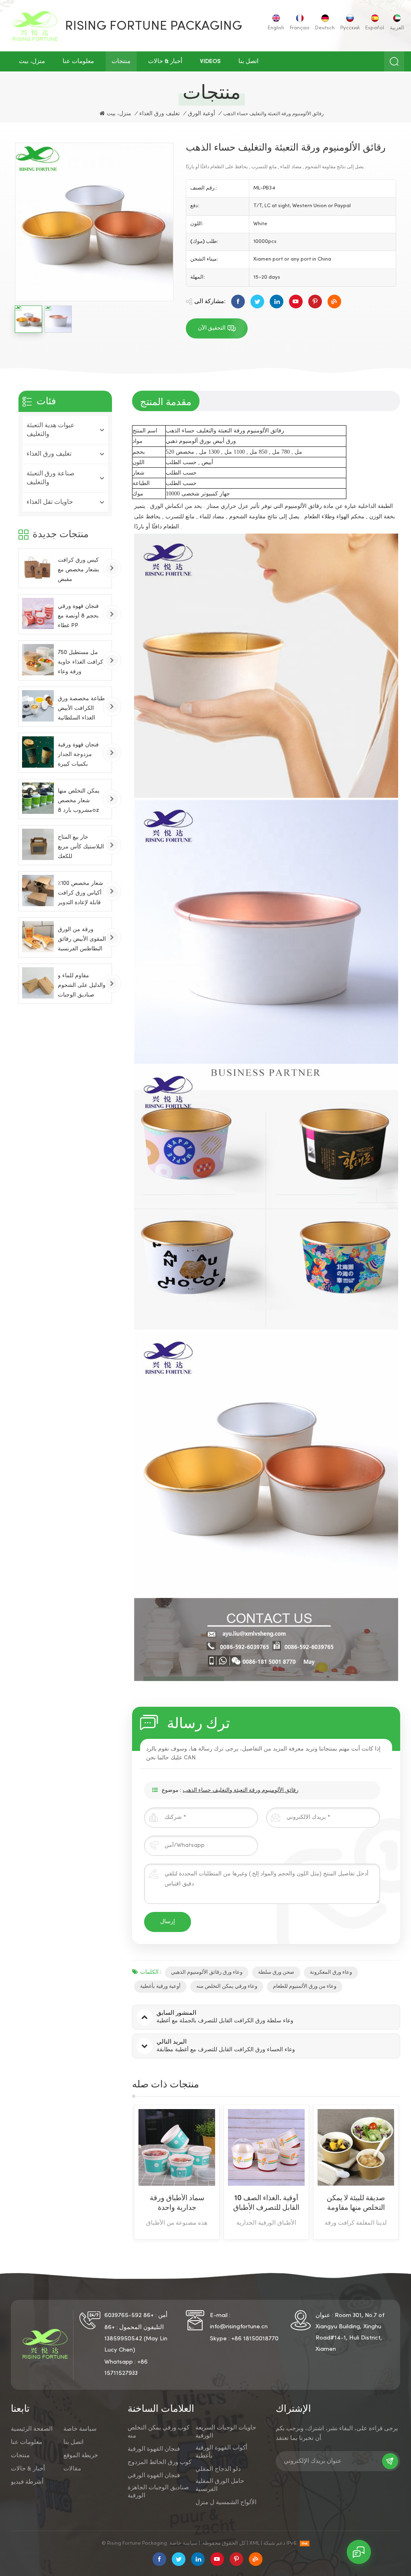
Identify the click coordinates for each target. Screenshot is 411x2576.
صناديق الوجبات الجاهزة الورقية (158, 2492)
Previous (118, 2174)
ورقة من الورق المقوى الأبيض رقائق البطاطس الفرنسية (82, 939)
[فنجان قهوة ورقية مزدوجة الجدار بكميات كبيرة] (38, 752)
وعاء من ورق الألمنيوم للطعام (305, 1987)
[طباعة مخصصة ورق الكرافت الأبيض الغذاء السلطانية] (38, 706)
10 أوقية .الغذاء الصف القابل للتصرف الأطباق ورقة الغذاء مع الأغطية (177, 2204)
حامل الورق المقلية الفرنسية (220, 2485)
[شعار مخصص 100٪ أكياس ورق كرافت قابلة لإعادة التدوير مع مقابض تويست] (38, 891)
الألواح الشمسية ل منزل (226, 2503)
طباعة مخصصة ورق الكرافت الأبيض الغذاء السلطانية (81, 708)
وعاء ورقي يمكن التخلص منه (227, 1987)
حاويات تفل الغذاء (50, 502)
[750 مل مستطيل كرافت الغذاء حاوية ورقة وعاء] (38, 660)
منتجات (121, 61)
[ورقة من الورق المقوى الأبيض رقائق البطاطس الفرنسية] (38, 937)
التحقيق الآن (212, 328)
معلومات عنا (78, 61)
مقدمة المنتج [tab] (166, 401)
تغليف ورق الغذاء (160, 114)
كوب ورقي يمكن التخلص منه (159, 2432)
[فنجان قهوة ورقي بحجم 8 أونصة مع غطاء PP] (38, 613)
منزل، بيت (32, 61)
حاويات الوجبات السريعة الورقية (226, 2432)
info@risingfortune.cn (239, 2327)
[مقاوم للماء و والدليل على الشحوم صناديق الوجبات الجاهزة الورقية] (38, 983)
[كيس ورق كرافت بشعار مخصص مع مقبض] (38, 567)
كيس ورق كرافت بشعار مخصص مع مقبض (78, 570)
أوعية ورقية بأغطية (160, 1987)
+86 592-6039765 (129, 2315)
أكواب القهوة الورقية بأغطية (221, 2452)
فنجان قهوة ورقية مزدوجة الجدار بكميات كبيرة (78, 755)
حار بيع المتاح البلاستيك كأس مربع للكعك (81, 847)
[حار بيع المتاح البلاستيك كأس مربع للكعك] (38, 844)
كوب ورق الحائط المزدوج (160, 2462)
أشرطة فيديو (27, 2482)
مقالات (72, 2469)
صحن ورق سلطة (276, 1973)
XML (254, 2543)
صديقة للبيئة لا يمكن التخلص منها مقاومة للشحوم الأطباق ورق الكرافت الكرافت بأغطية (267, 2204)
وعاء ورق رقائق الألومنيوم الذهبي (207, 1973)
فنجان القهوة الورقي (154, 2476)
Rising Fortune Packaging (154, 26)
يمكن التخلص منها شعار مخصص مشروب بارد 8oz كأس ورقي (79, 802)
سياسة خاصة (80, 2429)
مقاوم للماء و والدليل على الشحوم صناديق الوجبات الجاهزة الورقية (82, 987)
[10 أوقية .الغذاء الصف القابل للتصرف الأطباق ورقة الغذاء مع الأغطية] (177, 2147)
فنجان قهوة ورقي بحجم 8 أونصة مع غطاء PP (78, 616)
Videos (210, 61)
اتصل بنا (248, 61)
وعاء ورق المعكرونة (331, 1973)
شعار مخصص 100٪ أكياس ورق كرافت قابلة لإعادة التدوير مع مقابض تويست (80, 894)
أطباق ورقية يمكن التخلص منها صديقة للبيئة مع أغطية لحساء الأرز (356, 2204)
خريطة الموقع (81, 2456)
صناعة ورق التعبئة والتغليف (51, 478)
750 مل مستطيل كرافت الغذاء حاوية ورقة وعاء (80, 662)
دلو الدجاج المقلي (218, 2469)
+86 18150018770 (255, 2339)
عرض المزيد (170, 2235)
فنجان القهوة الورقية (154, 2449)
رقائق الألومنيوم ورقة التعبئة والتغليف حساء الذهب (241, 1790)
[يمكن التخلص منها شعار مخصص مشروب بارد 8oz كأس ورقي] (38, 798)
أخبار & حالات (165, 61)
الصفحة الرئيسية (32, 2429)
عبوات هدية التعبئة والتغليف (51, 430)
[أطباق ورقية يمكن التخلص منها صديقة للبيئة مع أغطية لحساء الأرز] (356, 2147)
